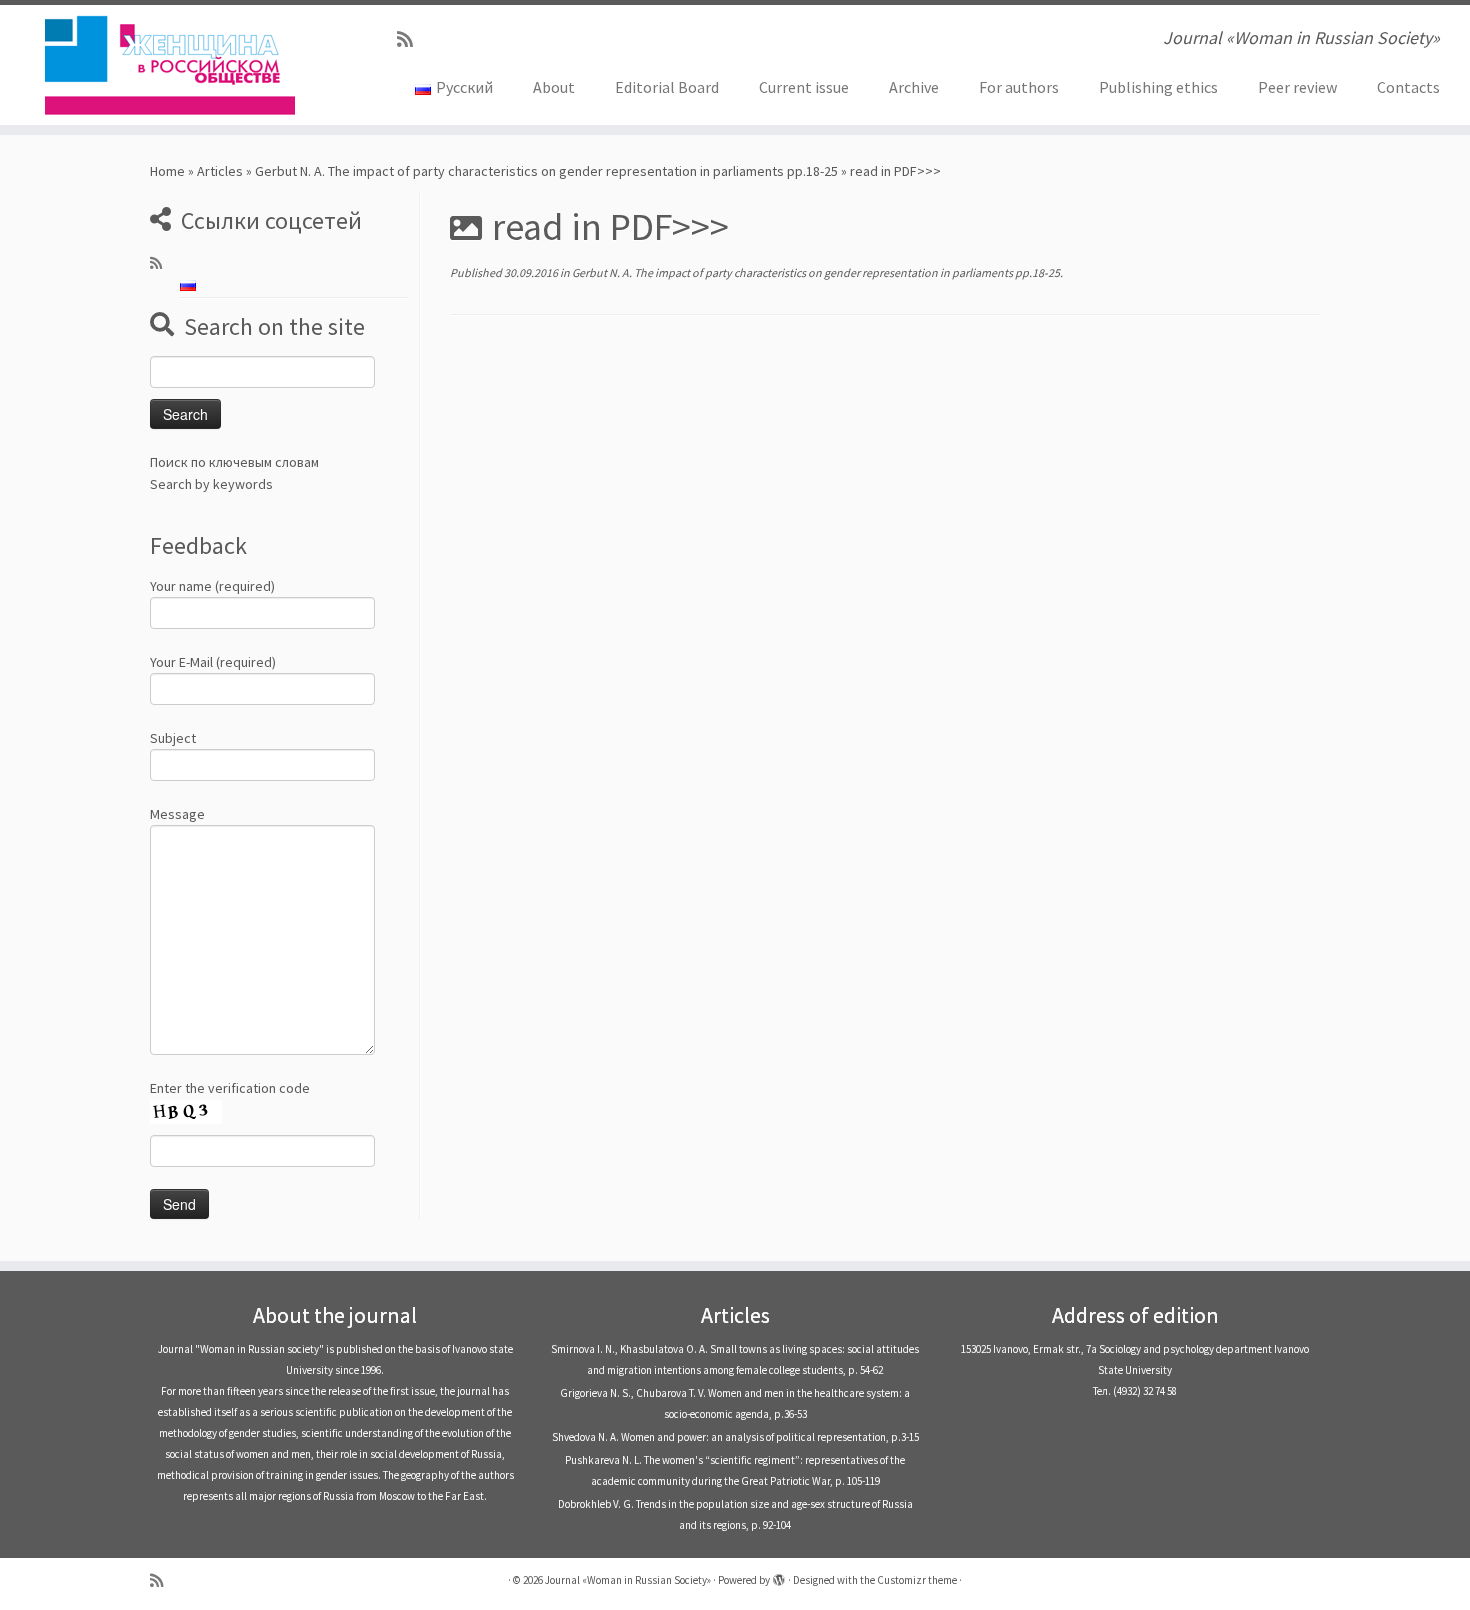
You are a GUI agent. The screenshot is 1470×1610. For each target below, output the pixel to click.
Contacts (1408, 87)
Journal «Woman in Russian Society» (628, 1580)
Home (167, 171)
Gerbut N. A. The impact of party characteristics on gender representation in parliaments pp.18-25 (546, 171)
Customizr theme (917, 1580)
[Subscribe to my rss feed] (411, 39)
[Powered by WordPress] (779, 1576)
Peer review (1297, 87)
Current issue (804, 87)
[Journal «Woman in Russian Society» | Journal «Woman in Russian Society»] (169, 65)
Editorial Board (667, 87)
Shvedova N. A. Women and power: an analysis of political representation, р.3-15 (735, 1437)
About (554, 87)
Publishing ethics (1158, 87)
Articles (220, 171)
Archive (914, 87)
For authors (1019, 87)
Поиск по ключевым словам (234, 462)
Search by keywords (211, 484)
